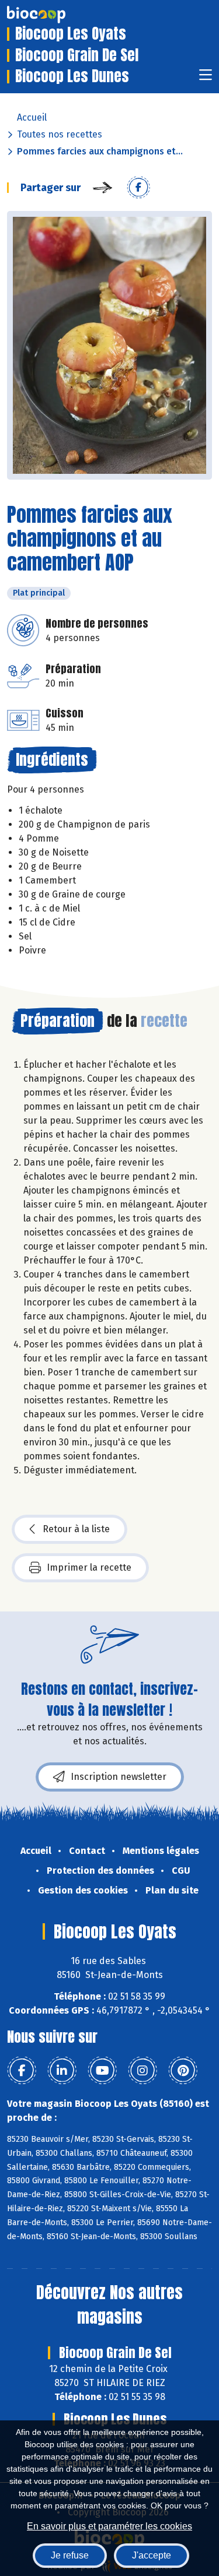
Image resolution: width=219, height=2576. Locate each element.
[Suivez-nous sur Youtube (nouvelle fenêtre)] (102, 2071)
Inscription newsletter (119, 1777)
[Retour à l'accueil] (54, 15)
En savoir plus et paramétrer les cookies (109, 2526)
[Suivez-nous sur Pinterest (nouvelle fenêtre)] (183, 2071)
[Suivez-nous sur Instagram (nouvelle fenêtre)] (142, 2071)
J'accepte (152, 2555)
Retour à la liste (76, 1529)
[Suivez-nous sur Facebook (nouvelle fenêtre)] (22, 2071)
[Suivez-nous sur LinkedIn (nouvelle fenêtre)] (62, 2071)
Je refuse (70, 2555)
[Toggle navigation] (206, 78)
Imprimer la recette (89, 1567)
